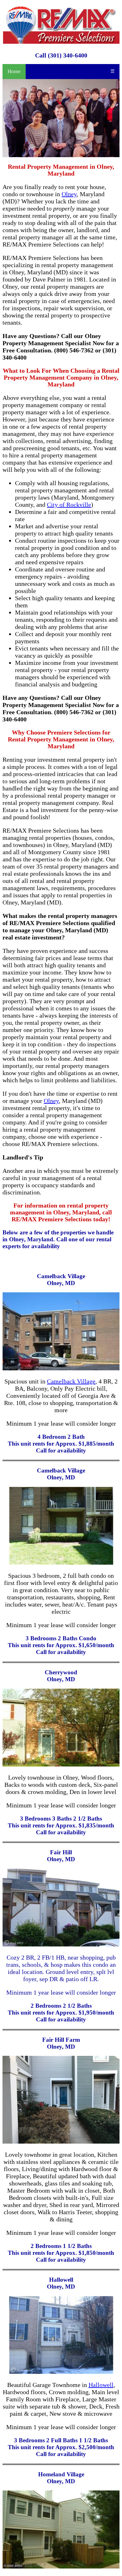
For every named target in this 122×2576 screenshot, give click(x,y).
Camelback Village (71, 1381)
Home (14, 71)
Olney (69, 194)
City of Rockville (69, 505)
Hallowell (101, 2385)
